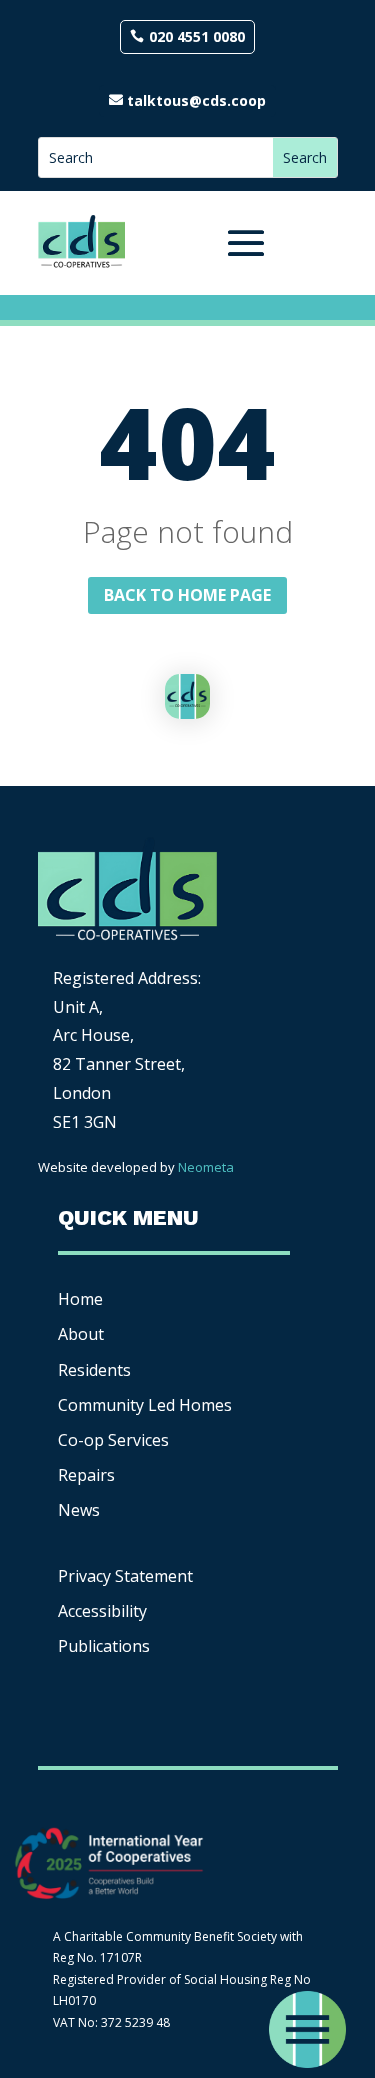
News (79, 1510)
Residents (94, 1370)
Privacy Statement (125, 1576)
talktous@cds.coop (196, 100)
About (81, 1334)
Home (80, 1299)
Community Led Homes (145, 1405)
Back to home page (187, 595)
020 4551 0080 (197, 36)
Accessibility (104, 1611)
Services (113, 1440)
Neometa (206, 1167)
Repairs (86, 1475)
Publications (104, 1646)
